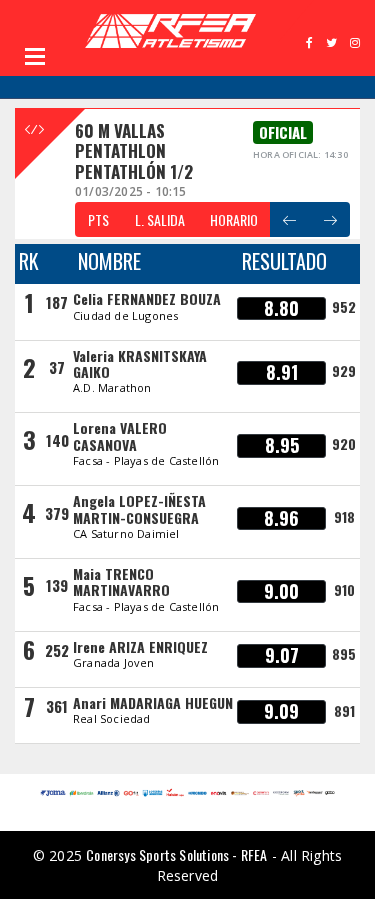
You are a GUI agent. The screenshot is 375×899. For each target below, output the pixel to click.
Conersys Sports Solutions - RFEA (176, 854)
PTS (98, 219)
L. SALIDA (160, 219)
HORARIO (234, 219)
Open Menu (35, 56)
